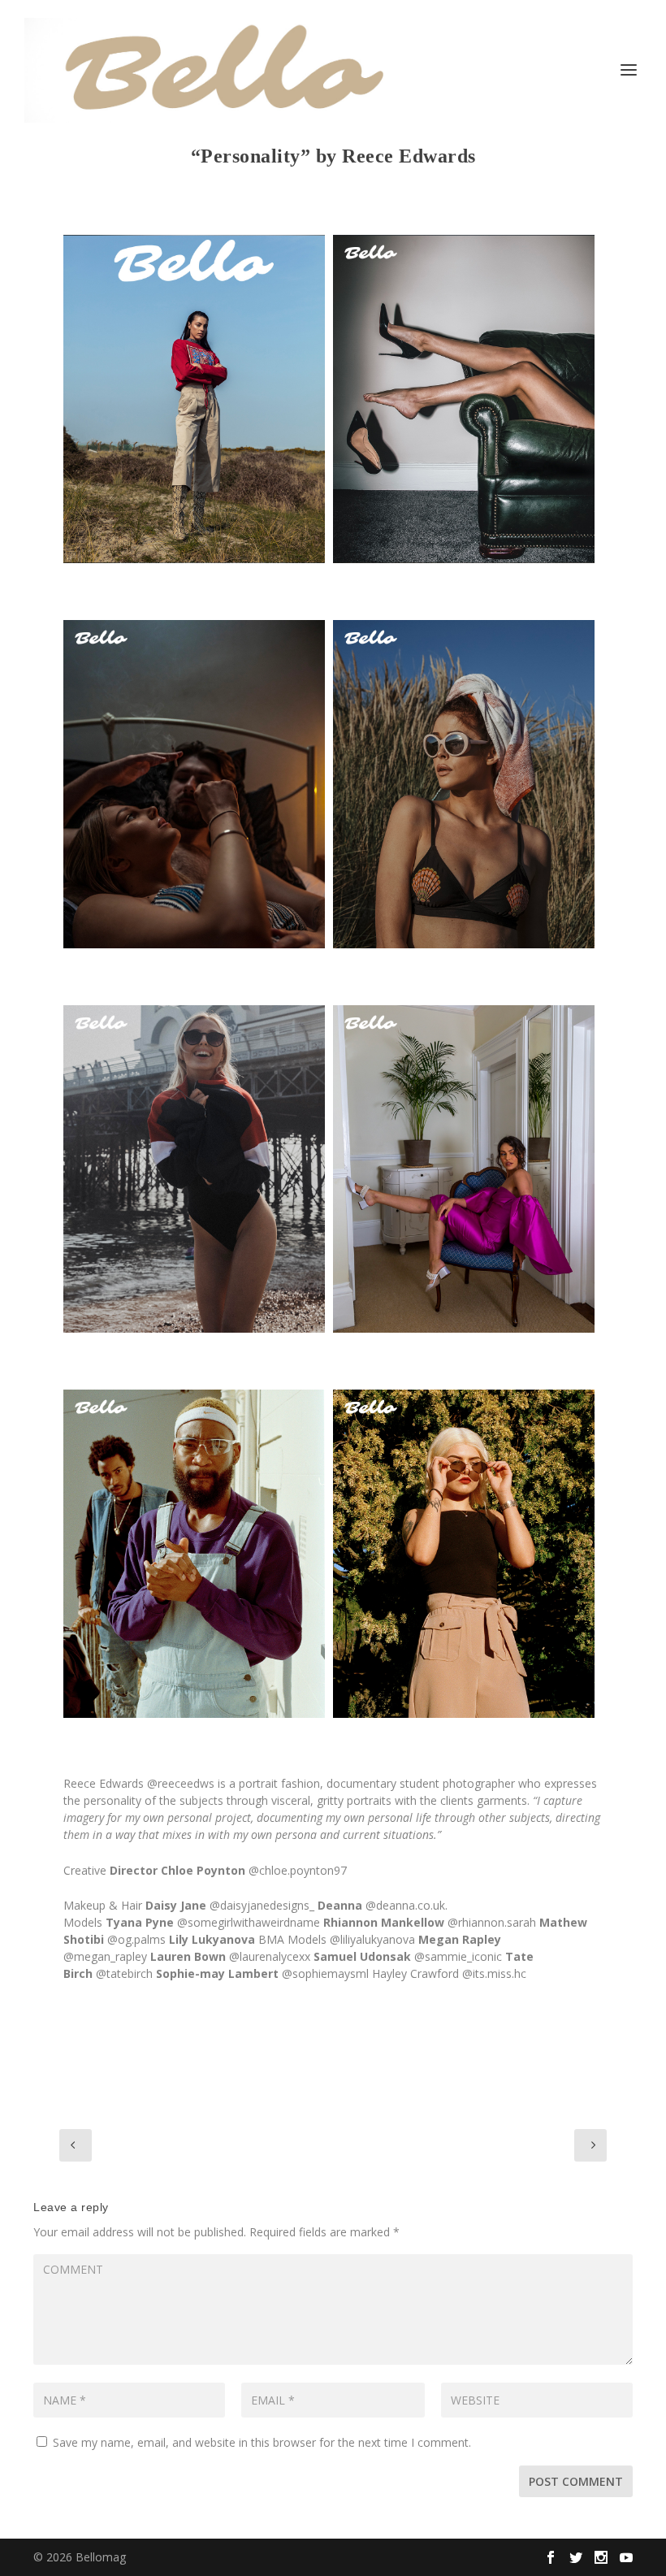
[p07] (464, 1554)
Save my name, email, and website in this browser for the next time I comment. (262, 2442)
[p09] (464, 399)
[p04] (194, 1169)
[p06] (194, 1554)
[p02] (194, 784)
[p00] (194, 399)
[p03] (464, 784)
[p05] (464, 1169)
